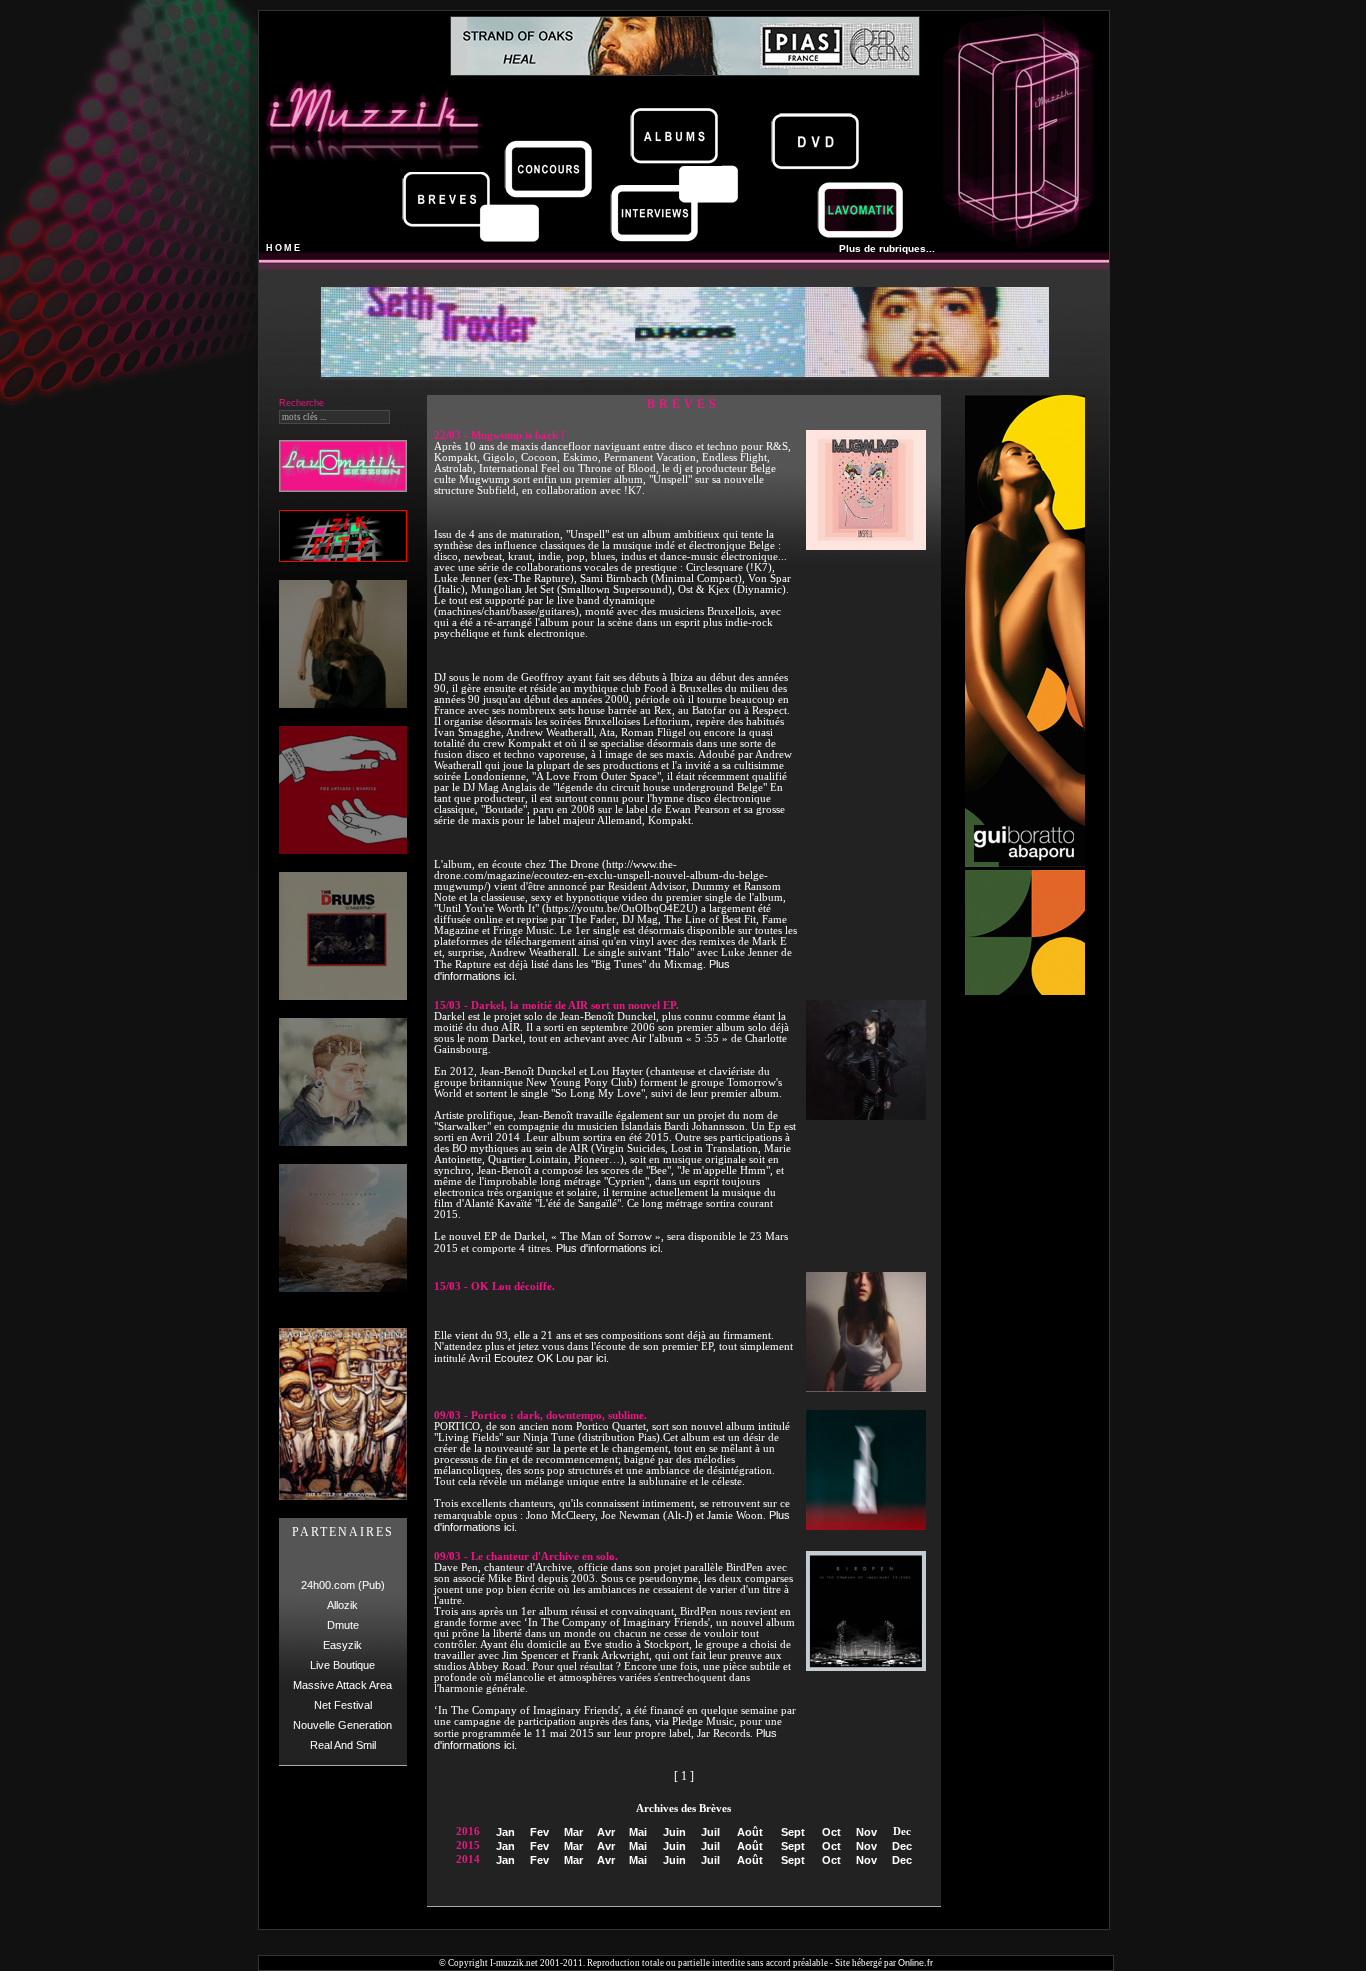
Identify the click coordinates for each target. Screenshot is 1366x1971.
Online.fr (915, 1963)
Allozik (342, 1605)
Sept (793, 1832)
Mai (638, 1832)
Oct (831, 1832)
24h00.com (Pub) (343, 1585)
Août (750, 1832)
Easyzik (342, 1645)
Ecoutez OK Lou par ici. (551, 1358)
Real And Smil (343, 1745)
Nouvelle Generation (342, 1725)
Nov (866, 1832)
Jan (505, 1832)
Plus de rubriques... (887, 248)
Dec (902, 1846)
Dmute (343, 1625)
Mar (573, 1832)
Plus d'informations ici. (609, 1248)
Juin (674, 1832)
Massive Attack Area (342, 1685)
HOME (284, 248)
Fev (539, 1832)
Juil (710, 1832)
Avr (606, 1832)
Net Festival (343, 1705)
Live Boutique (342, 1665)
